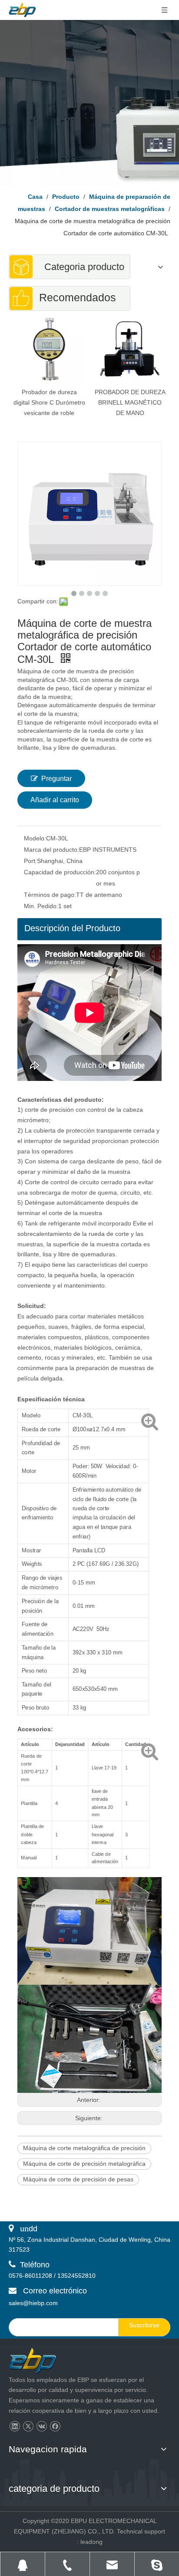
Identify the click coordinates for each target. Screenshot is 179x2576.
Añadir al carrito (55, 800)
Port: (30, 861)
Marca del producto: (51, 850)
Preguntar (56, 779)
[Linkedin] (15, 2426)
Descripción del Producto (72, 928)
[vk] (41, 2426)
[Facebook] (55, 2426)
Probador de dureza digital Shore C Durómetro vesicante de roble (49, 402)
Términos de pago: (50, 895)
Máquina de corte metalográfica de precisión (84, 2148)
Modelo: (35, 838)
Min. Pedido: (41, 906)
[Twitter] (28, 2426)
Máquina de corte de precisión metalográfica (84, 2164)
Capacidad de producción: (60, 872)
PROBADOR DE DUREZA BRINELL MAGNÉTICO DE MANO (130, 402)
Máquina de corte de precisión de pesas (78, 2179)
